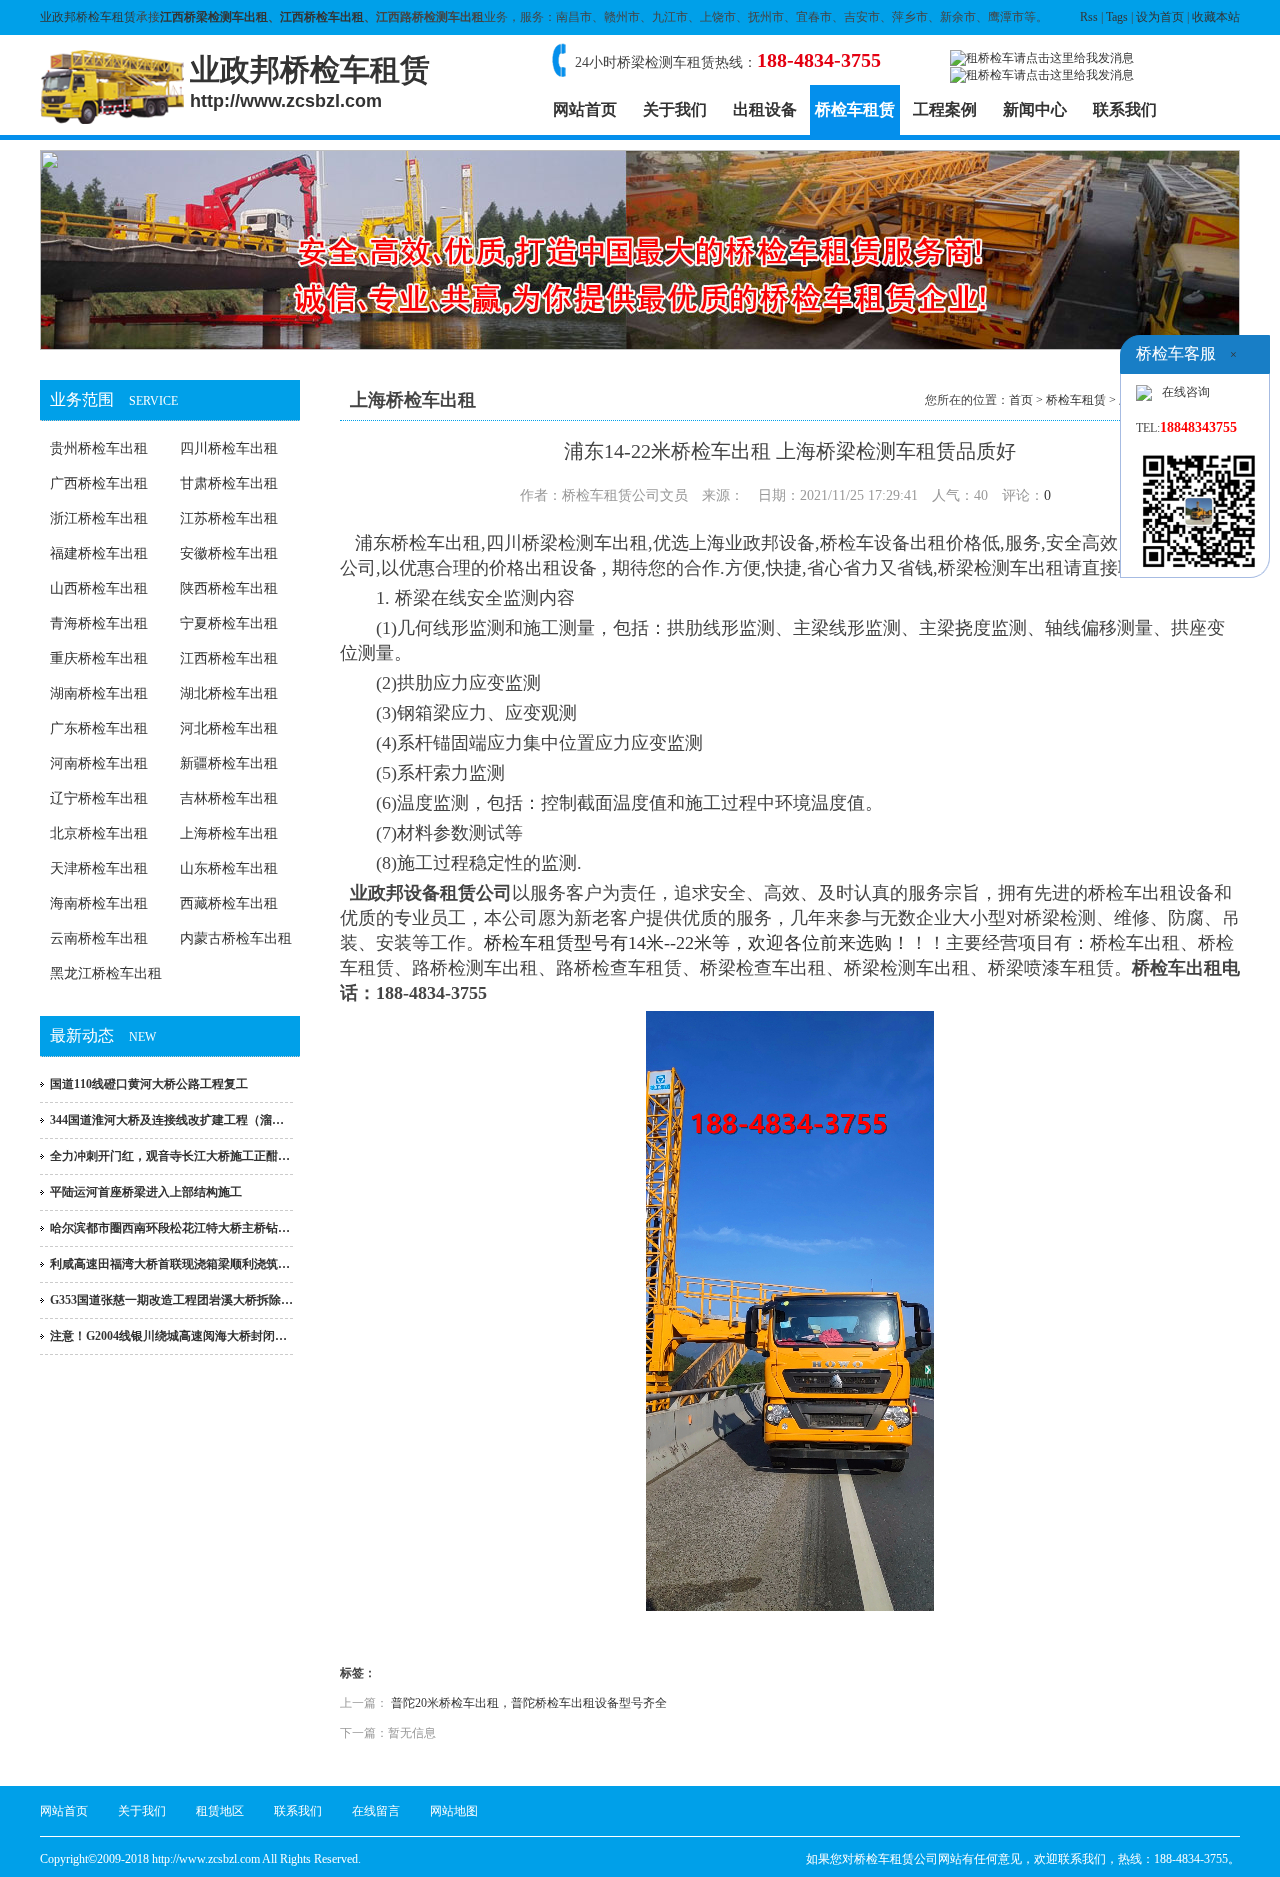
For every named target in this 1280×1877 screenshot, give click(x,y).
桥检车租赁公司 (896, 1859)
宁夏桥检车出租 (229, 623)
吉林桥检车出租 (229, 798)
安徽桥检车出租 (229, 553)
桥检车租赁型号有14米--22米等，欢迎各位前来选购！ (697, 943)
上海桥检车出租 (229, 833)
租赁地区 (220, 1811)
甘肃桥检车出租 (229, 483)
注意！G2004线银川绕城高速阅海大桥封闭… (168, 1336)
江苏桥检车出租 (229, 518)
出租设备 (765, 109)
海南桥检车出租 (99, 903)
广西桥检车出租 (99, 483)
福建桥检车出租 (99, 553)
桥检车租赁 (855, 109)
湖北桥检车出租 (229, 693)
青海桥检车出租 (99, 623)
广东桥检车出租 (99, 728)
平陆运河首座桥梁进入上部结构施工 (146, 1192)
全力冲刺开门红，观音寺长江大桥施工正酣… (170, 1156)
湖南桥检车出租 (99, 693)
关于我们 (675, 109)
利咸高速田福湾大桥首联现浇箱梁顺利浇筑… (170, 1264)
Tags (1117, 17)
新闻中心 (1035, 109)
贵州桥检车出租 (99, 448)
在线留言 (376, 1811)
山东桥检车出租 (229, 868)
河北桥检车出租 (229, 728)
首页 (1021, 400)
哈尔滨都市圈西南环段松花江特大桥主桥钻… (170, 1228)
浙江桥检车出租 (99, 518)
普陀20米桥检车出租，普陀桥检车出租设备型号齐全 (529, 1703)
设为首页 (1160, 17)
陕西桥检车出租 (229, 588)
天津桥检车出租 (99, 868)
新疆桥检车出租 (229, 763)
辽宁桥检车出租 (99, 798)
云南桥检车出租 (99, 938)
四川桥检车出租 (229, 448)
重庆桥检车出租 (99, 658)
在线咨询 (1186, 392)
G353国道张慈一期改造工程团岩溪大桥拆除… (171, 1300)
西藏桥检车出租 (229, 903)
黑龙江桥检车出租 (106, 973)
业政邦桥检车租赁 (88, 17)
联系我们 (1125, 109)
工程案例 (945, 109)
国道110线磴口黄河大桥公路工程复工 (149, 1084)
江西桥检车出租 (322, 17)
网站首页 (585, 109)
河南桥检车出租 (99, 763)
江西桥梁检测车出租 (214, 17)
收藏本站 (1216, 17)
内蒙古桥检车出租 (236, 938)
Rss (1089, 17)
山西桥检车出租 (99, 588)
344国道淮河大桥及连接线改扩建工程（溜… (167, 1120)
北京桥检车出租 (99, 833)
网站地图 (454, 1811)
